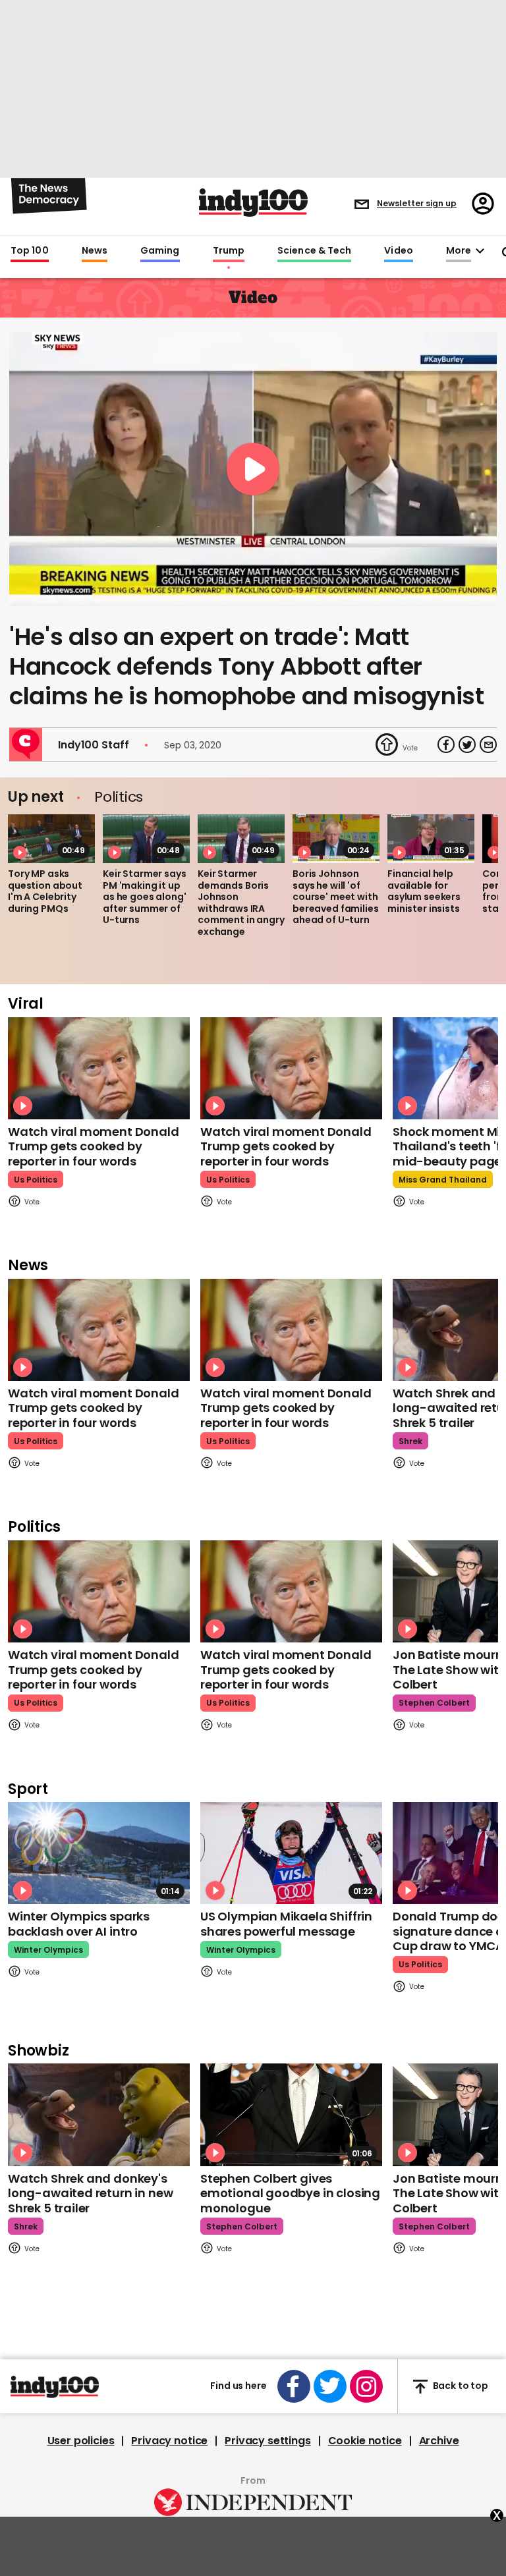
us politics (36, 1180)
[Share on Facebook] (446, 744)
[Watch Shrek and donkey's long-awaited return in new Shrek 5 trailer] (99, 2114)
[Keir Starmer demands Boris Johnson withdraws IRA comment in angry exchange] (241, 839)
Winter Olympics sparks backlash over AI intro (79, 1924)
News (95, 251)
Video (398, 251)
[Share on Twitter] (467, 744)
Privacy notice (169, 2441)
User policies (81, 2441)
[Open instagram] (366, 2386)
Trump (229, 251)
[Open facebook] (294, 2386)
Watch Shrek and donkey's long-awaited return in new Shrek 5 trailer (90, 2193)
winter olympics (48, 1950)
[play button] (253, 469)
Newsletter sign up (417, 203)
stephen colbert (434, 1703)
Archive (439, 2441)
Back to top (461, 2386)
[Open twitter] (330, 2386)
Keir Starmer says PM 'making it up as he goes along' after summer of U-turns (145, 897)
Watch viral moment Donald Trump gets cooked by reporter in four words (94, 1146)
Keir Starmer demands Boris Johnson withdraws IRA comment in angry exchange (241, 903)
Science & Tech (314, 251)
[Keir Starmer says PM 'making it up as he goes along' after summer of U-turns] (146, 839)
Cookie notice (365, 2441)
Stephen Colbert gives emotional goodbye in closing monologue (290, 2193)
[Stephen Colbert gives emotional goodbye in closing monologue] (291, 2114)
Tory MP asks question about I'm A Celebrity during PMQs (45, 891)
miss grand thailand (443, 1180)
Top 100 (30, 251)
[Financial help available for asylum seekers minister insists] (431, 839)
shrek (410, 1441)
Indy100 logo (253, 203)
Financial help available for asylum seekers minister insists (424, 891)
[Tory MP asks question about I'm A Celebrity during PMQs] (51, 839)
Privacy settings (267, 2441)
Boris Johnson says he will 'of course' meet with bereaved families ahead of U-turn (336, 897)
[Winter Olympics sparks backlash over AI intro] (99, 1853)
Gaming (160, 251)
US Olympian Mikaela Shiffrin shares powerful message (286, 1924)
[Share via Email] (488, 744)
